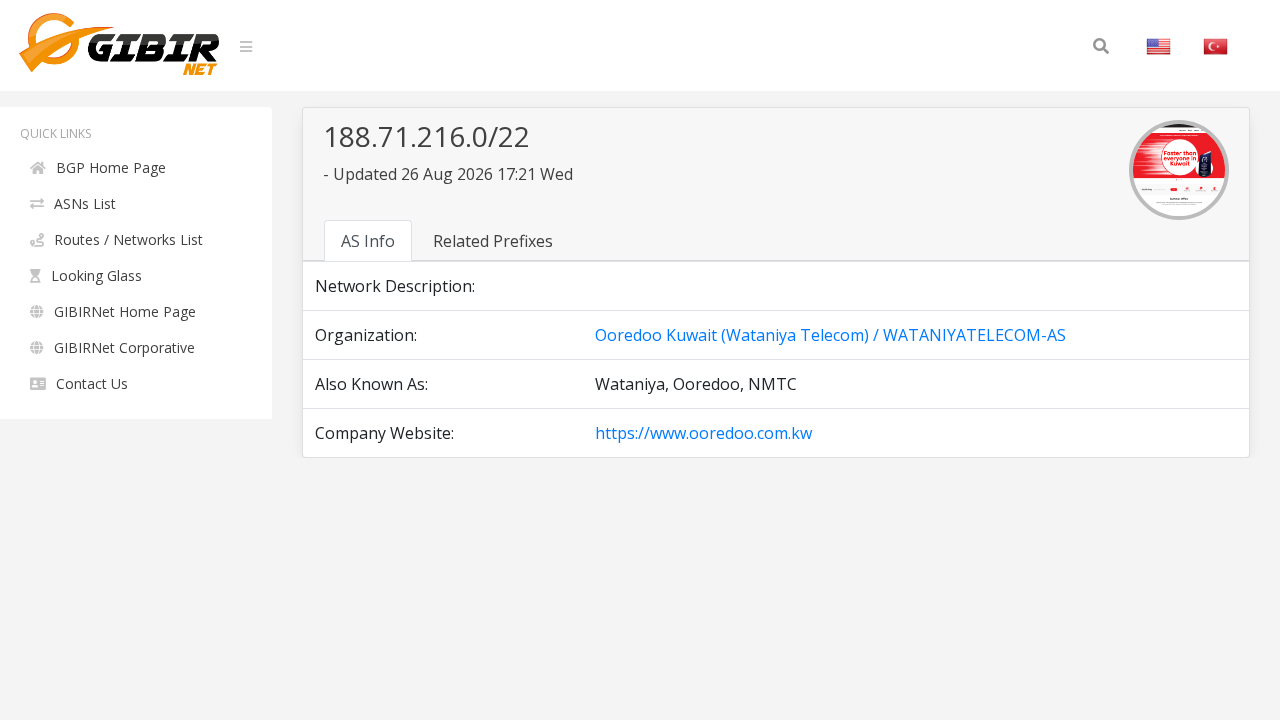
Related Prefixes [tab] (493, 241)
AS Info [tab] (368, 241)
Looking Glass (96, 275)
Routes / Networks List (128, 239)
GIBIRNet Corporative (124, 347)
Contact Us (92, 383)
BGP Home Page (111, 167)
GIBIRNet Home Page (125, 311)
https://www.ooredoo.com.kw (703, 433)
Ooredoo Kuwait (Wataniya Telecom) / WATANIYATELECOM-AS (830, 335)
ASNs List (85, 203)
